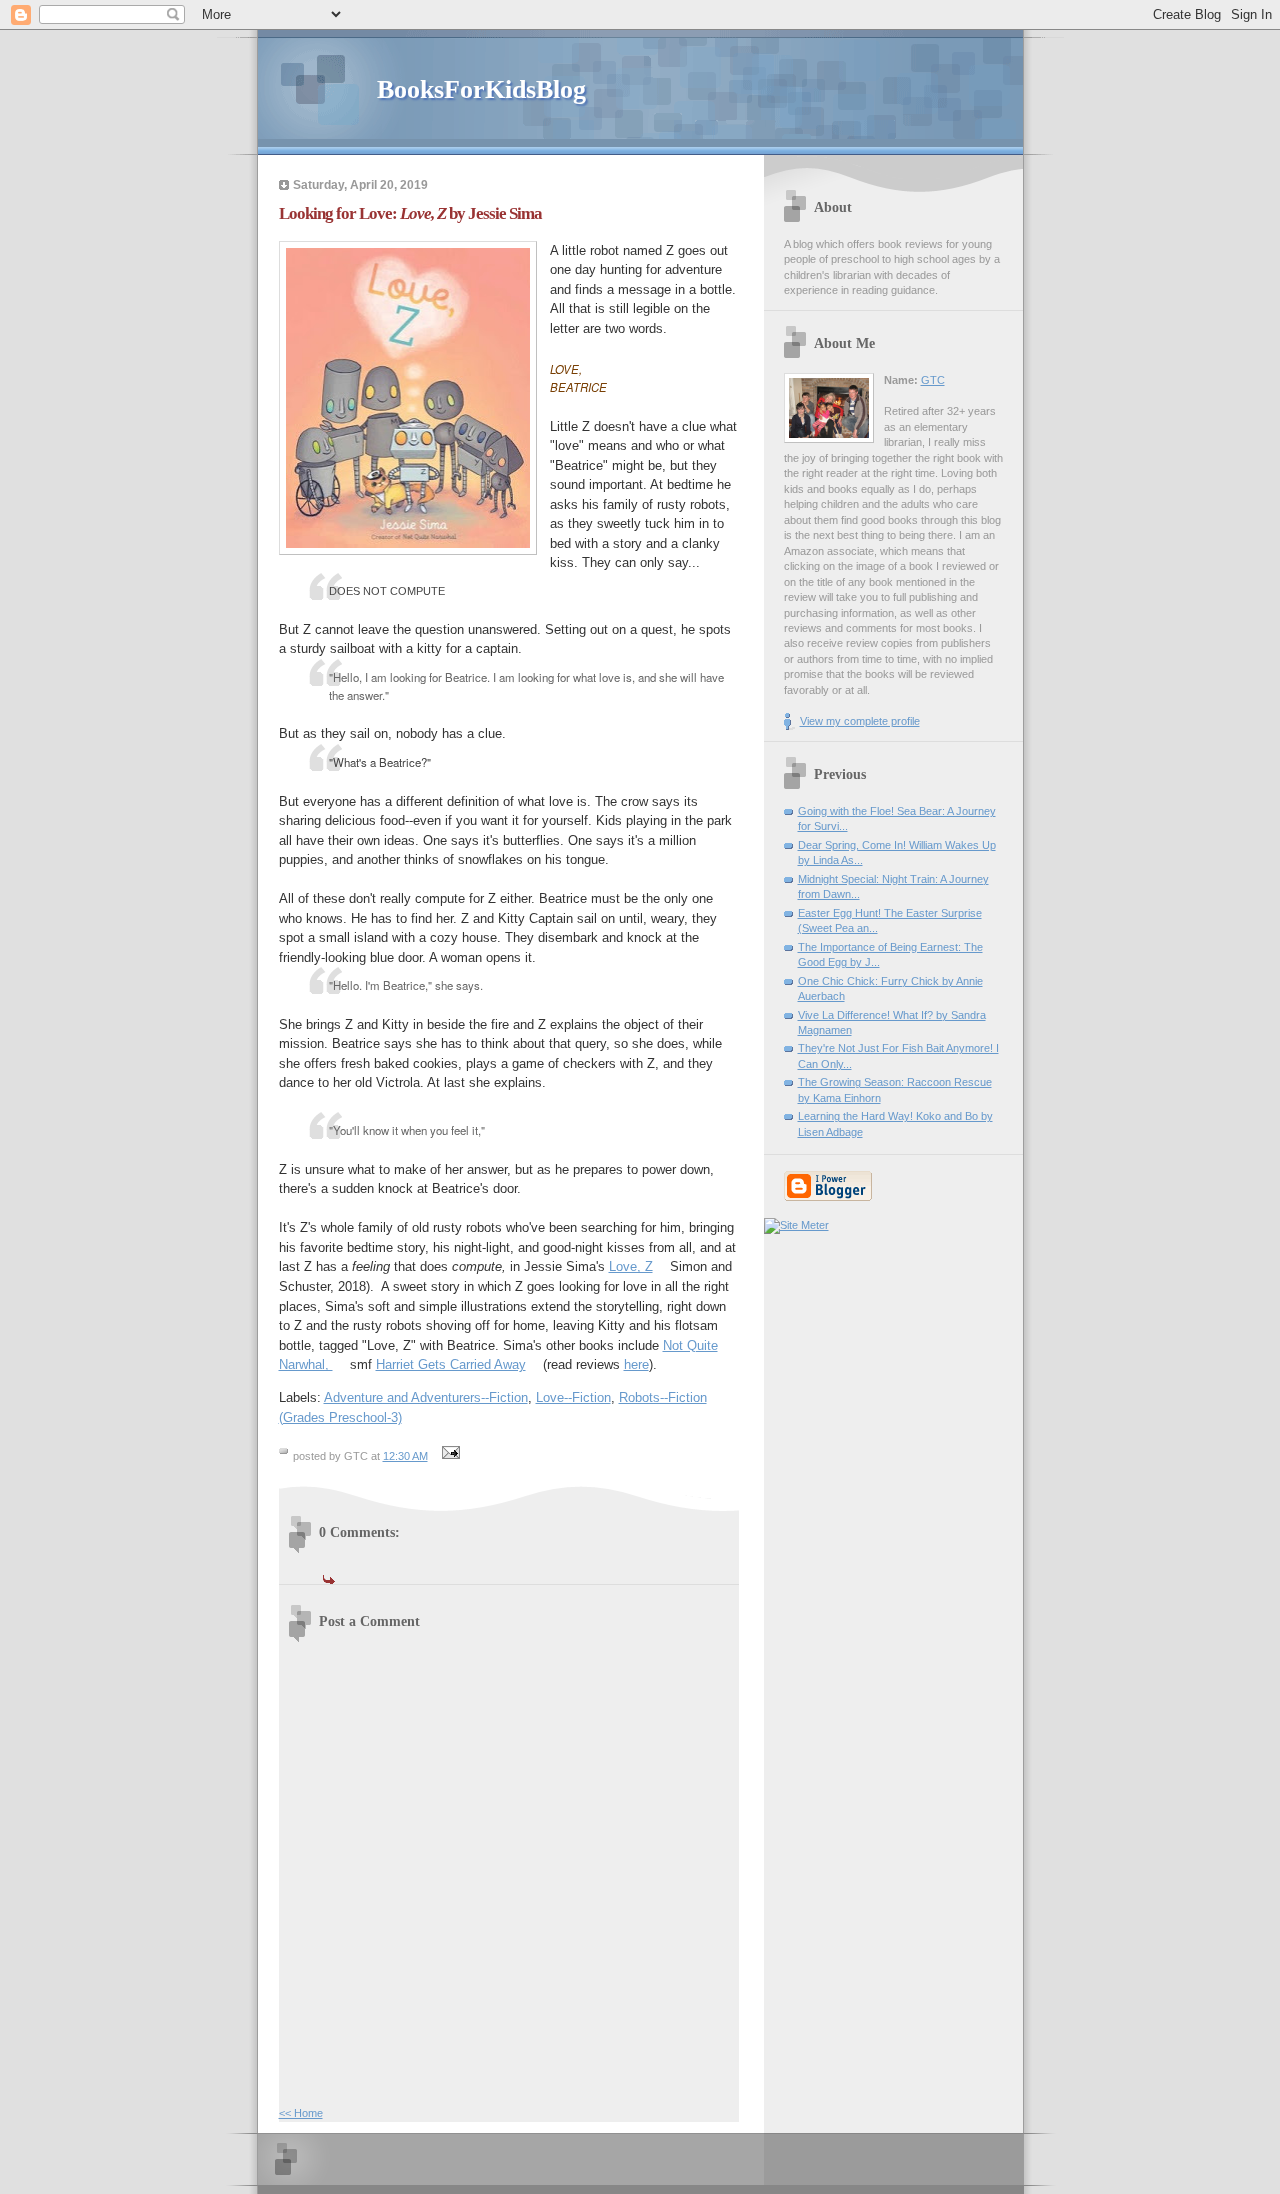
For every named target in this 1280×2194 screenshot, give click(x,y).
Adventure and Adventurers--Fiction (426, 1397)
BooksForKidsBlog (481, 89)
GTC (933, 380)
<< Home (301, 2113)
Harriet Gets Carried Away (451, 1364)
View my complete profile (860, 721)
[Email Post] (449, 1456)
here (636, 1364)
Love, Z (631, 1266)
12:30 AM (405, 1456)
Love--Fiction (573, 1397)
